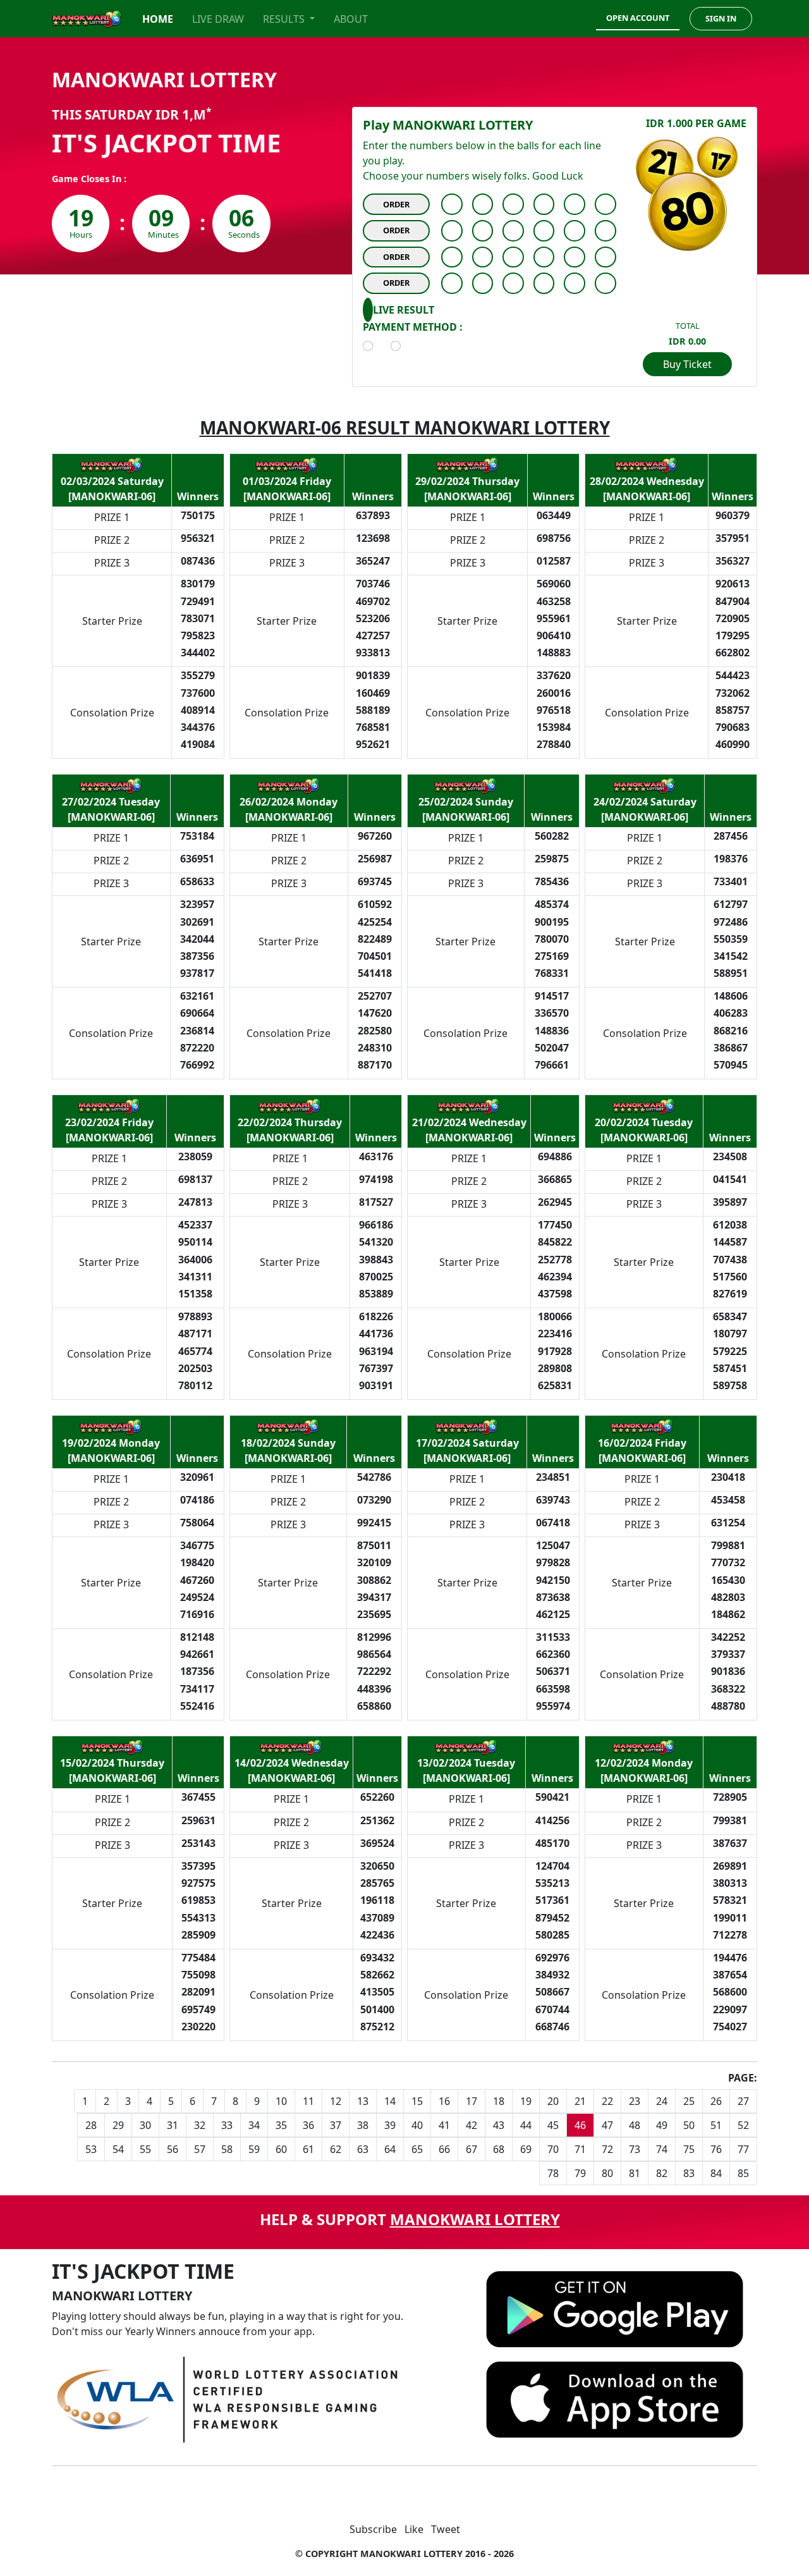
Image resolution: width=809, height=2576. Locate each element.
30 (145, 2125)
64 (390, 2149)
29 (118, 2125)
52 (743, 2125)
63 (363, 2149)
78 (553, 2173)
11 (308, 2101)
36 (308, 2125)
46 (580, 2125)
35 (281, 2125)
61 (308, 2149)
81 (635, 2173)
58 (227, 2149)
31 (173, 2125)
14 (390, 2101)
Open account (638, 18)
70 (553, 2149)
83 (689, 2173)
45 (553, 2125)
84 (716, 2173)
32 (200, 2125)
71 (580, 2149)
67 (471, 2149)
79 (580, 2173)
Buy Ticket (687, 364)
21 (580, 2101)
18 (499, 2101)
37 (336, 2125)
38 (363, 2125)
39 (390, 2125)
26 (716, 2101)
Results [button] (285, 19)
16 (444, 2101)
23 (635, 2101)
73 (635, 2149)
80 (607, 2173)
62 (336, 2149)
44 (526, 2125)
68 (499, 2149)
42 (471, 2125)
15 (417, 2101)
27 (743, 2101)
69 (526, 2149)
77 (743, 2149)
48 (635, 2125)
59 (254, 2149)
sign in (721, 18)
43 (499, 2125)
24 (662, 2101)
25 (689, 2101)
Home (158, 19)
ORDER (396, 204)
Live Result (404, 310)
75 (689, 2149)
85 (743, 2173)
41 (444, 2125)
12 (336, 2101)
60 (281, 2149)
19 (526, 2101)
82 (662, 2173)
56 (173, 2149)
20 (553, 2101)
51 (716, 2125)
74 (662, 2149)
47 (607, 2125)
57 (200, 2149)
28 (91, 2125)
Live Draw (218, 19)
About (351, 19)
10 (281, 2101)
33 (227, 2125)
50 (689, 2125)
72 (607, 2149)
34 (254, 2125)
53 (91, 2149)
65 (417, 2149)
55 (145, 2149)
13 (363, 2101)
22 (607, 2101)
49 (662, 2125)
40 (417, 2125)
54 (118, 2149)
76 (716, 2149)
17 (471, 2101)
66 (444, 2149)
